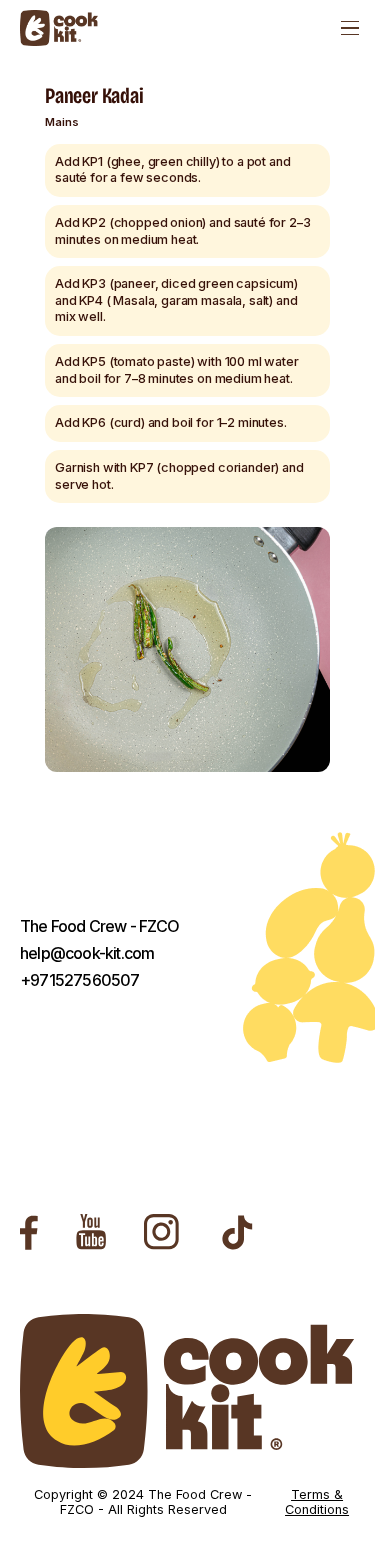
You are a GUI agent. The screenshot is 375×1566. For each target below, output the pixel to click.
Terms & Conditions (317, 1502)
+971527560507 (80, 980)
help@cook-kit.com (87, 953)
